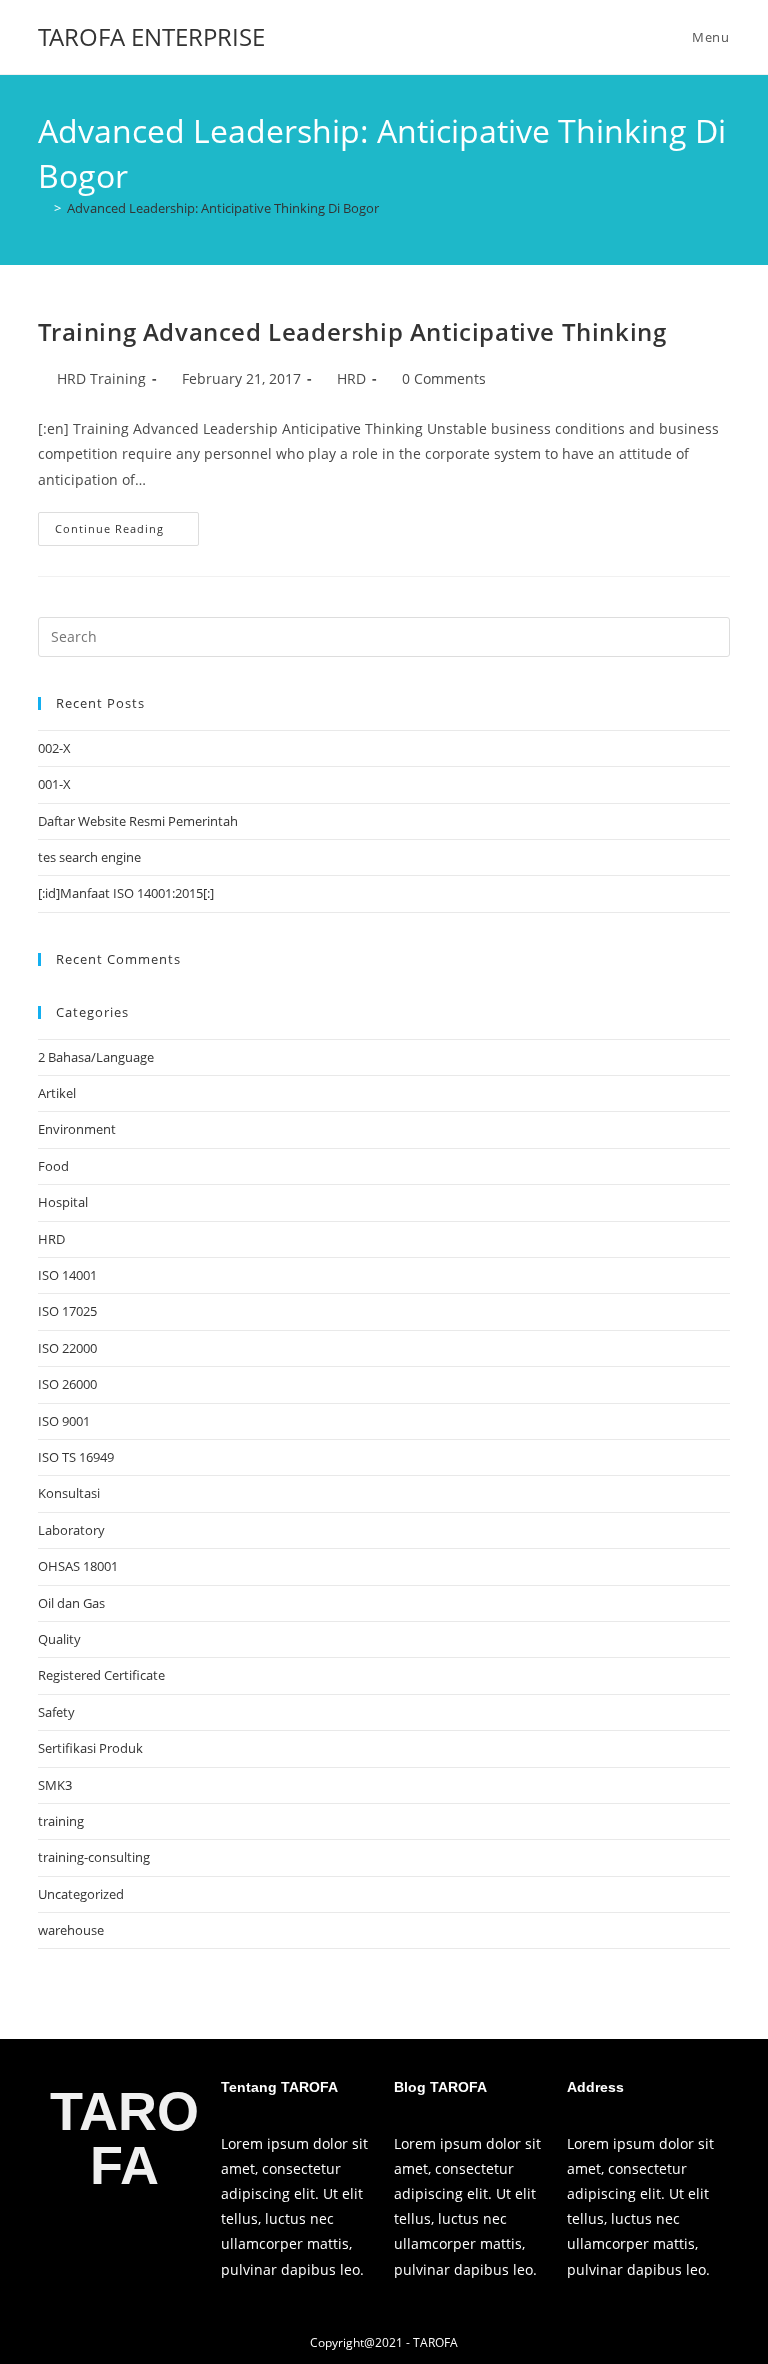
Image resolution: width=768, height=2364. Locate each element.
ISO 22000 (67, 1348)
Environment (77, 1129)
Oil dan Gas (71, 1603)
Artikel (57, 1093)
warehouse (71, 1930)
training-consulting (94, 1857)
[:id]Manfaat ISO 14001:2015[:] (126, 893)
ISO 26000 (67, 1384)
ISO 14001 (67, 1275)
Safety (56, 1712)
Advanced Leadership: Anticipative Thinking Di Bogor (223, 208)
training (61, 1821)
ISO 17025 (67, 1311)
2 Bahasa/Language (96, 1057)
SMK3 (55, 1785)
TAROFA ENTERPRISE (151, 36)
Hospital (63, 1202)
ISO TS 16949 (76, 1457)
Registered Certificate (101, 1675)
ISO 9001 (64, 1421)
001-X (54, 784)
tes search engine (89, 857)
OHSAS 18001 (78, 1566)
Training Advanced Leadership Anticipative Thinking (352, 331)
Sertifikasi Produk (90, 1748)
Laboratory (71, 1530)
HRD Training (101, 378)
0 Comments (444, 378)
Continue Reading (127, 524)
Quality (59, 1639)
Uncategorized (81, 1894)
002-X (54, 748)
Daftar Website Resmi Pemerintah (138, 821)
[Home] (43, 208)
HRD (351, 378)
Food (53, 1166)
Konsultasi (69, 1493)
